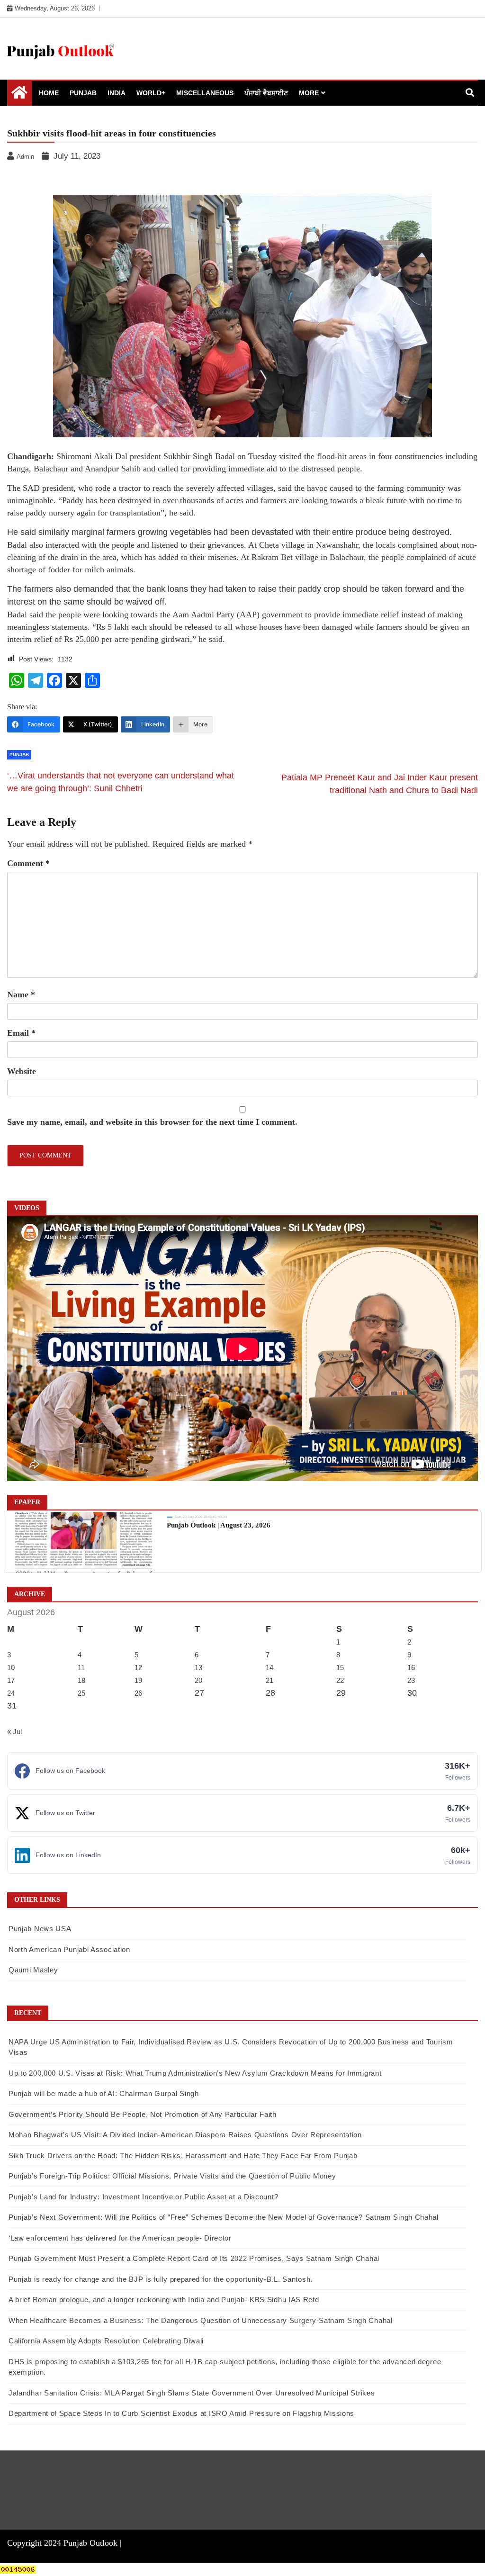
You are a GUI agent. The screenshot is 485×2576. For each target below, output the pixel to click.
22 (340, 1680)
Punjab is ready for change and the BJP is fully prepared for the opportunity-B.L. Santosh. (161, 2279)
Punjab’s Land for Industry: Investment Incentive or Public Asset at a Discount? (143, 2197)
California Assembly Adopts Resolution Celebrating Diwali (106, 2341)
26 (138, 1693)
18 (81, 1680)
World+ (151, 93)
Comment (28, 863)
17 (11, 1680)
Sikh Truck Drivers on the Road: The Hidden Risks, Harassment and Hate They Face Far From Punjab (183, 2156)
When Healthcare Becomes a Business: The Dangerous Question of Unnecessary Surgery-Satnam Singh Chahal (201, 2320)
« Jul (14, 1731)
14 (269, 1668)
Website (22, 1071)
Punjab (83, 93)
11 (81, 1668)
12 (138, 1668)
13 (198, 1668)
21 (269, 1680)
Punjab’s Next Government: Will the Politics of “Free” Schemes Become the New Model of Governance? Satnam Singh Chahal (224, 2217)
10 (11, 1668)
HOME (49, 93)
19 (138, 1680)
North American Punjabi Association (69, 1949)
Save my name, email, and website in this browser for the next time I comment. (152, 1122)
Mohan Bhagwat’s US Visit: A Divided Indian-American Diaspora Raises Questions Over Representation (185, 2135)
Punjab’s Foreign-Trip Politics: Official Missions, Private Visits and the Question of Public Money (172, 2176)
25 (81, 1693)
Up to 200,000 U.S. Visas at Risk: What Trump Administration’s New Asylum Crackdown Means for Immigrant (195, 2073)
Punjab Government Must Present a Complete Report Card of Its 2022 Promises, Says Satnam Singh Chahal (194, 2258)
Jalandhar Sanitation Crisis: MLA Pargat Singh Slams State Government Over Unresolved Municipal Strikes (192, 2393)
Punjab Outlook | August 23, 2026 (219, 1525)
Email (21, 1033)
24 (11, 1693)
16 (411, 1668)
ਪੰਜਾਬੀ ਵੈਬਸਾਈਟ (266, 93)
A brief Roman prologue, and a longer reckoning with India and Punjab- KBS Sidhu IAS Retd (164, 2300)
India (117, 93)
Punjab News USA (40, 1929)
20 (198, 1680)
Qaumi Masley (33, 1970)
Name (21, 994)
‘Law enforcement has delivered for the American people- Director (120, 2238)
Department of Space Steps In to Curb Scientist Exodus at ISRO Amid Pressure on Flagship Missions (181, 2413)
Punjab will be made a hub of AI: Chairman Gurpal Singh (104, 2093)
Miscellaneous (205, 93)
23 (411, 1680)
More (309, 93)
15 (340, 1668)
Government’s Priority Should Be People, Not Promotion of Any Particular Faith (143, 2114)
